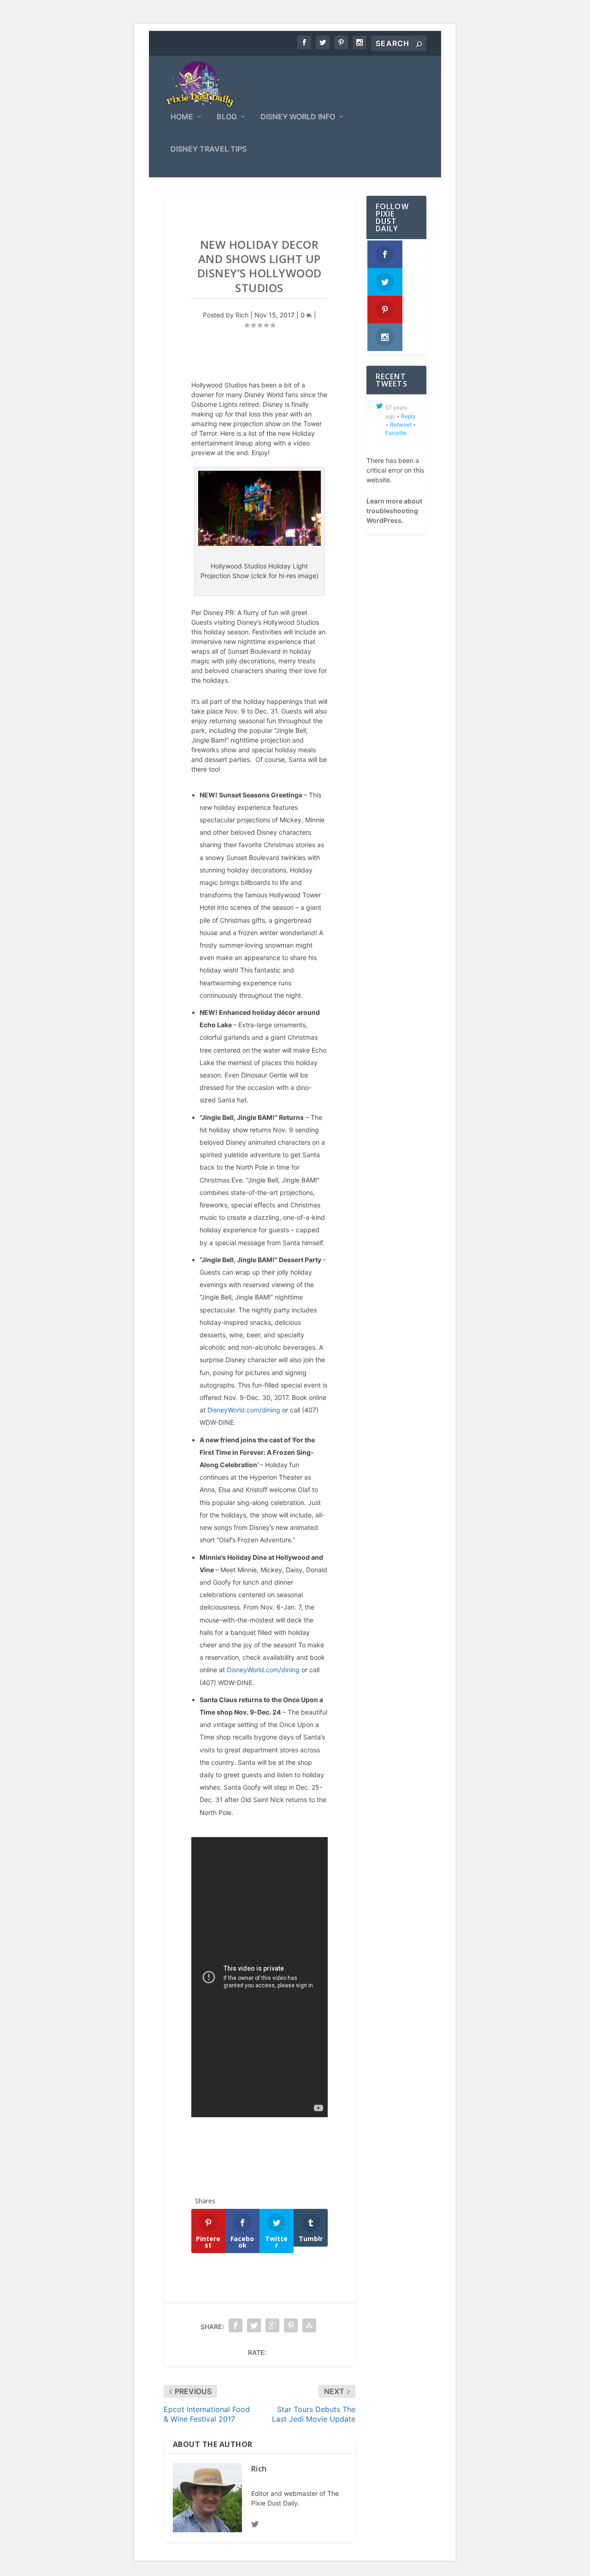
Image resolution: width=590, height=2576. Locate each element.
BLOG (227, 117)
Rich (242, 315)
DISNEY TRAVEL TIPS (209, 149)
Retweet (401, 424)
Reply (408, 416)
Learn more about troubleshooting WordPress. (394, 511)
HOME (182, 117)
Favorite (396, 433)
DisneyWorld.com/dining (244, 1410)
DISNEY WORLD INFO (298, 117)
